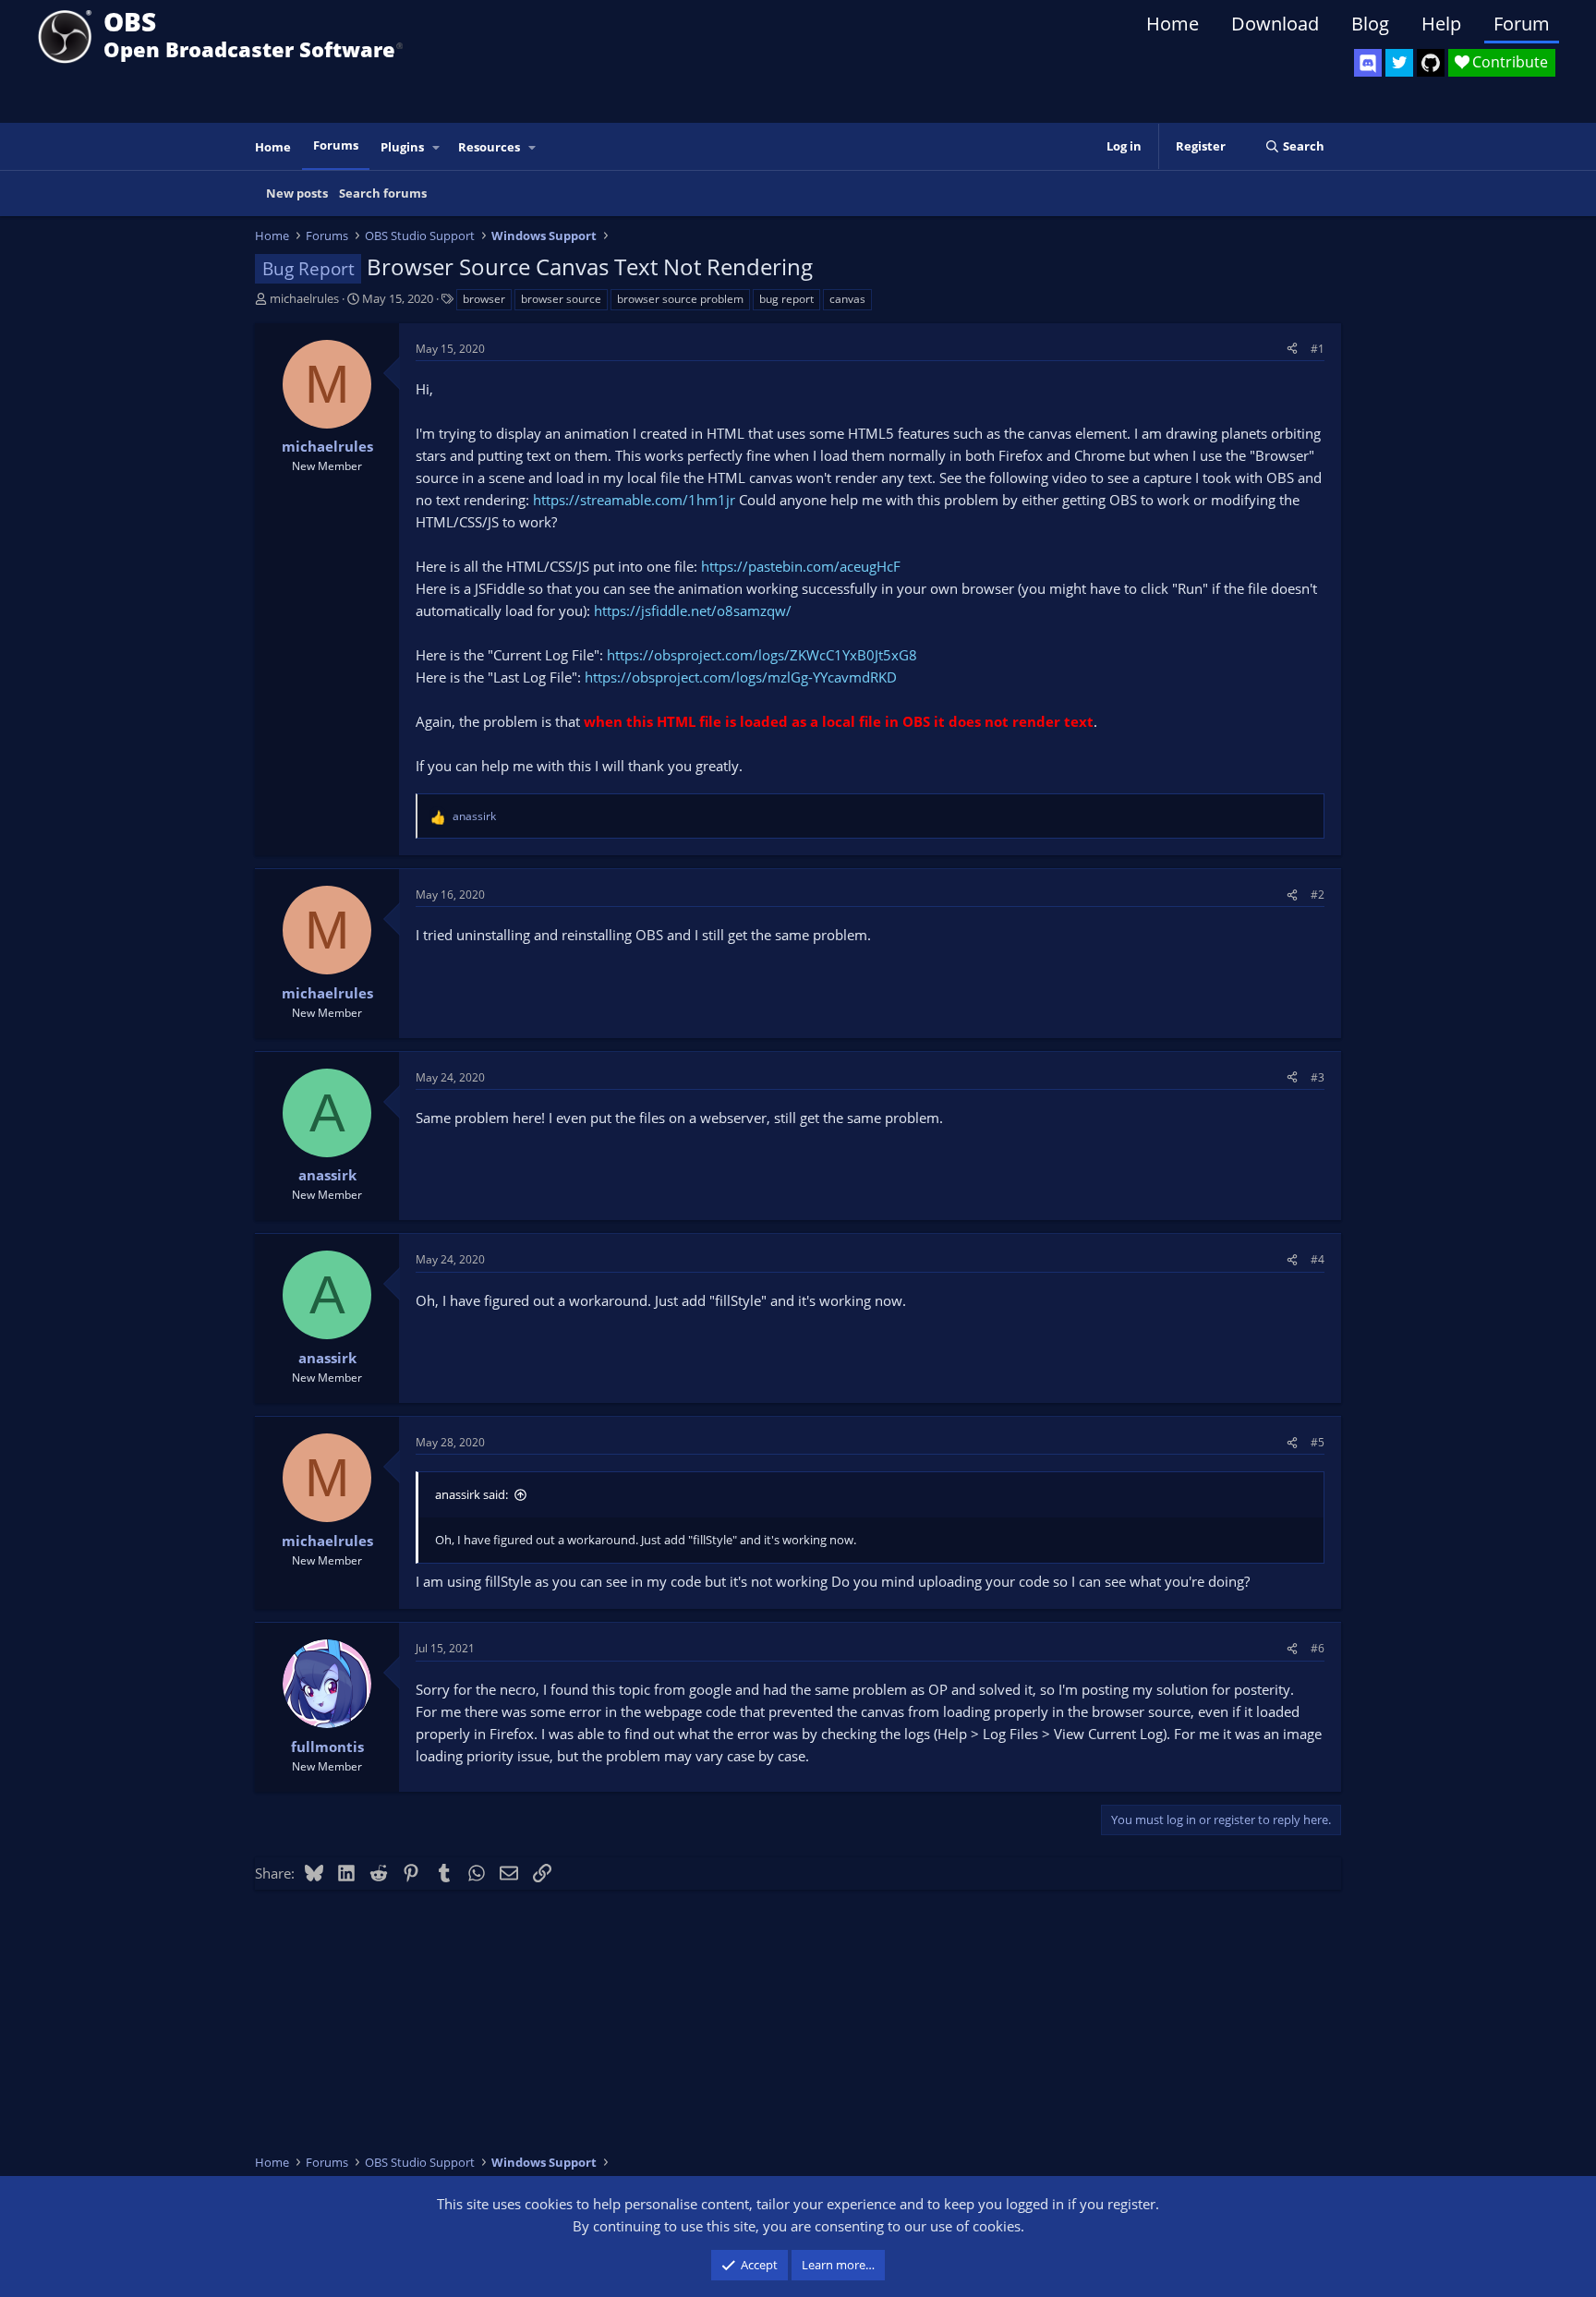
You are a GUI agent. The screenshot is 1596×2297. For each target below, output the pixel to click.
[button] (437, 147)
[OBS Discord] (1368, 63)
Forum (1522, 24)
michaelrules (304, 298)
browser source (561, 299)
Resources (489, 147)
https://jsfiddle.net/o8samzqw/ (693, 611)
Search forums (383, 193)
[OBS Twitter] (1399, 63)
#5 (1318, 1442)
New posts (297, 193)
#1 (1318, 349)
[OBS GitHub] (1431, 63)
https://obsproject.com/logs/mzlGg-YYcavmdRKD (741, 677)
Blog (1370, 24)
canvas (847, 299)
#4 (1318, 1259)
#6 (1318, 1648)
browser (484, 299)
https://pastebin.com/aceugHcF (801, 566)
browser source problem (680, 299)
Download (1275, 24)
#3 (1318, 1077)
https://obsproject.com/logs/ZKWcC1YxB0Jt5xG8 (762, 655)
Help (1441, 24)
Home (1173, 24)
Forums (336, 145)
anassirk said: (472, 1494)
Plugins (402, 147)
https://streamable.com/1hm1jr (634, 500)
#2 (1318, 895)
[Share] (1292, 349)
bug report (786, 299)
